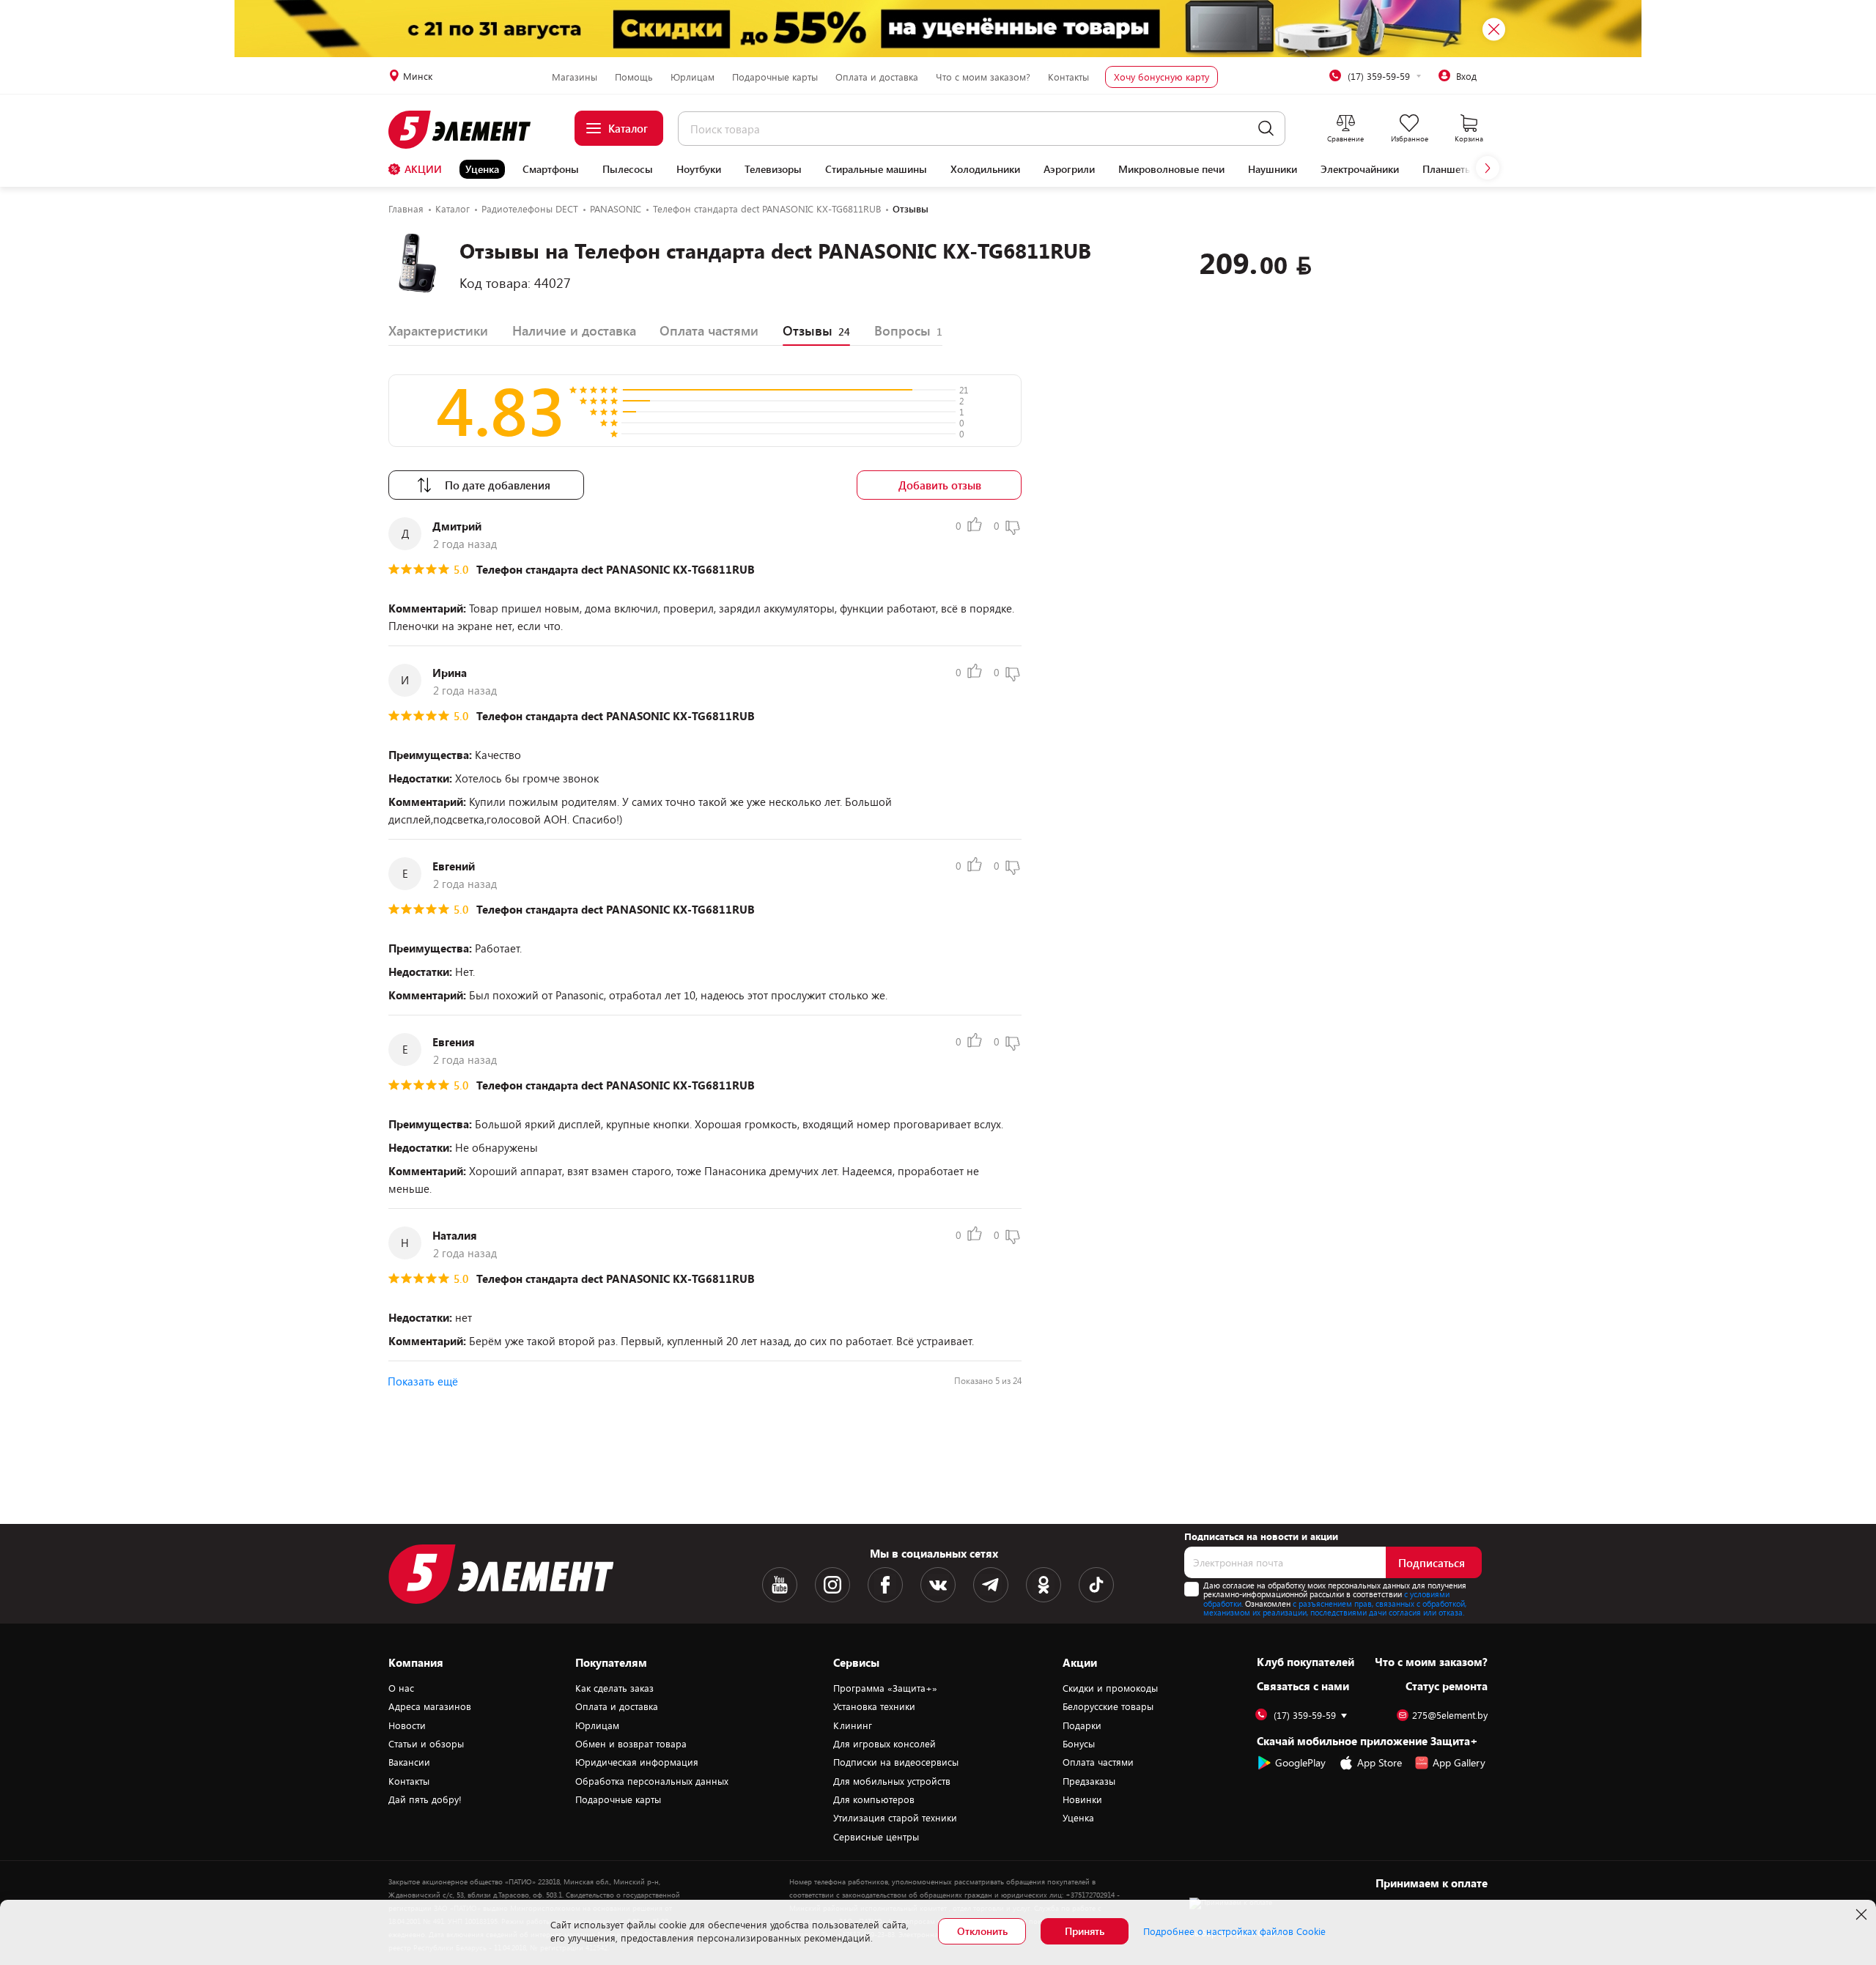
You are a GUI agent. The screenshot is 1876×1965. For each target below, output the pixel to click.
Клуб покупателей (1306, 1662)
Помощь (634, 77)
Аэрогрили (1069, 169)
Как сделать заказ (614, 1688)
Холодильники (985, 169)
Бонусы (1079, 1744)
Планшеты (1448, 169)
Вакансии (409, 1762)
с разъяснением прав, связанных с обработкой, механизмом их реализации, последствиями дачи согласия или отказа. (1335, 1608)
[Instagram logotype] (832, 1585)
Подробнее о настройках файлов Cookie (1234, 1931)
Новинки (1082, 1799)
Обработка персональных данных (652, 1781)
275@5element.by (1450, 1716)
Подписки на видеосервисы (896, 1762)
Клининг (853, 1725)
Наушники (1273, 169)
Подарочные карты (775, 77)
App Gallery (1459, 1762)
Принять (1085, 1931)
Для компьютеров (874, 1799)
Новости (407, 1725)
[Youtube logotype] (780, 1585)
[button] (1488, 168)
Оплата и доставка (877, 77)
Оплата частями (1098, 1762)
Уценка (482, 169)
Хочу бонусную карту (1162, 77)
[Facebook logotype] (885, 1585)
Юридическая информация (637, 1762)
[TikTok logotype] (1096, 1585)
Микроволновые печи (1171, 169)
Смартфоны (551, 169)
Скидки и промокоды (1110, 1688)
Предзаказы (1089, 1781)
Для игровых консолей (885, 1744)
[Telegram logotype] (991, 1585)
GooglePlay (1300, 1762)
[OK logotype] (1044, 1585)
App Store (1380, 1762)
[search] (1266, 129)
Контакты (1068, 77)
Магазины (575, 77)
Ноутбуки (699, 169)
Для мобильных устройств (892, 1781)
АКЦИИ (423, 169)
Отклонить (982, 1931)
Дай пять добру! (425, 1799)
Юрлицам (693, 77)
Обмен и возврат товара (631, 1744)
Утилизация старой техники (895, 1818)
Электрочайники (1360, 169)
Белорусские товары (1108, 1706)
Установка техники (874, 1706)
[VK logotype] (938, 1585)
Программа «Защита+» (885, 1688)
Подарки (1082, 1725)
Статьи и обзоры (426, 1744)
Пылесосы (628, 169)
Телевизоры (773, 169)
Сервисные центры (876, 1837)
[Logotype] (468, 130)
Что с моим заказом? (983, 77)
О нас (401, 1688)
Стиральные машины (876, 169)
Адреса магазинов (430, 1706)
